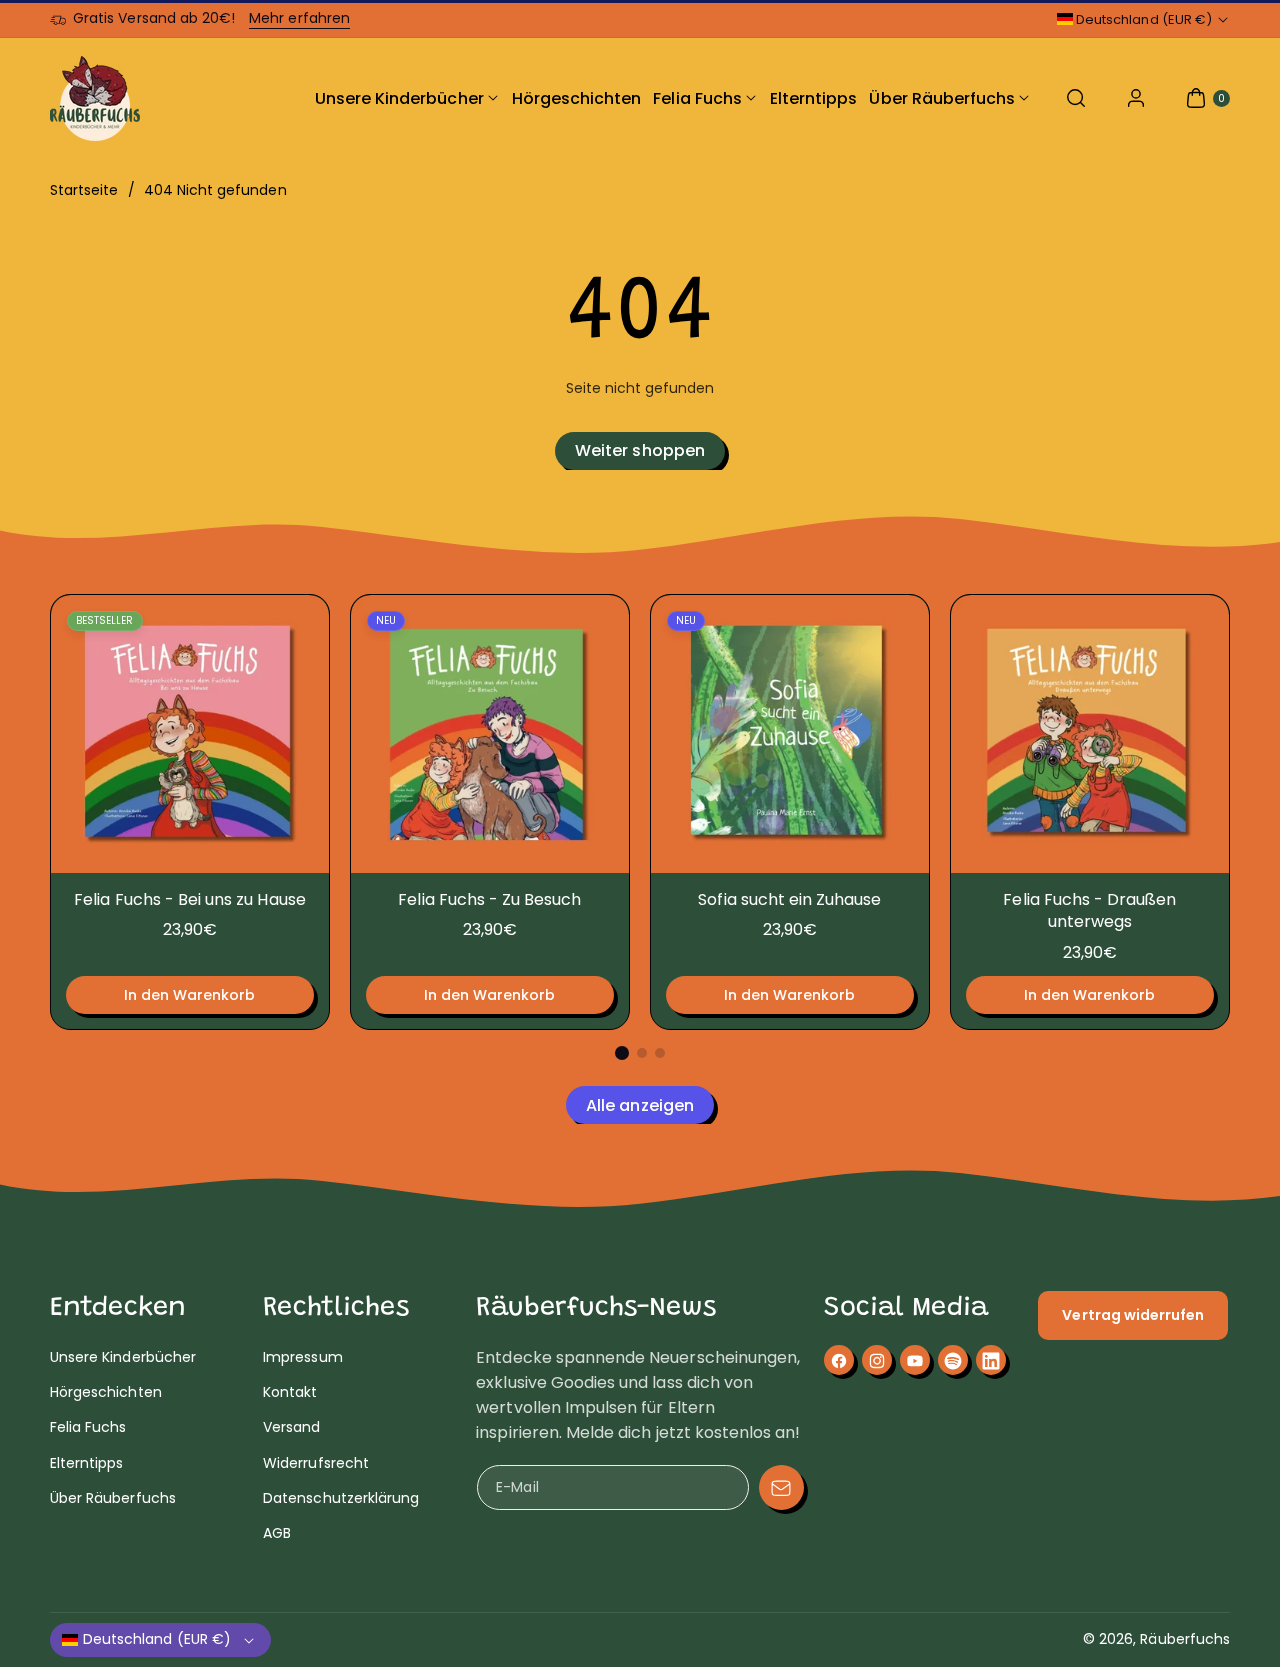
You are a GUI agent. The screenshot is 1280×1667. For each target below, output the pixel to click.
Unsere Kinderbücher (123, 1357)
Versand (291, 1428)
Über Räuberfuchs (113, 1498)
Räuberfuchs (1185, 1639)
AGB (277, 1533)
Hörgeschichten (106, 1393)
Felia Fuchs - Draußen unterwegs (1089, 910)
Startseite (84, 190)
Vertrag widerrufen (1133, 1315)
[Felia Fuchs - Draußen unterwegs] (1090, 734)
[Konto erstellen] (1136, 98)
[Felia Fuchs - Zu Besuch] (490, 734)
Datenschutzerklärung (341, 1498)
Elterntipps (87, 1463)
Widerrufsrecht (316, 1463)
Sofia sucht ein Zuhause (789, 899)
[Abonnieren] (781, 1487)
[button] (1076, 98)
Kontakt (290, 1393)
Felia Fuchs (88, 1428)
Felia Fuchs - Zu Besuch (489, 899)
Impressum (302, 1357)
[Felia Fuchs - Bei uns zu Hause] (190, 734)
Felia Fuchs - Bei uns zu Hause (190, 899)
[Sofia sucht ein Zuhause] (790, 734)
